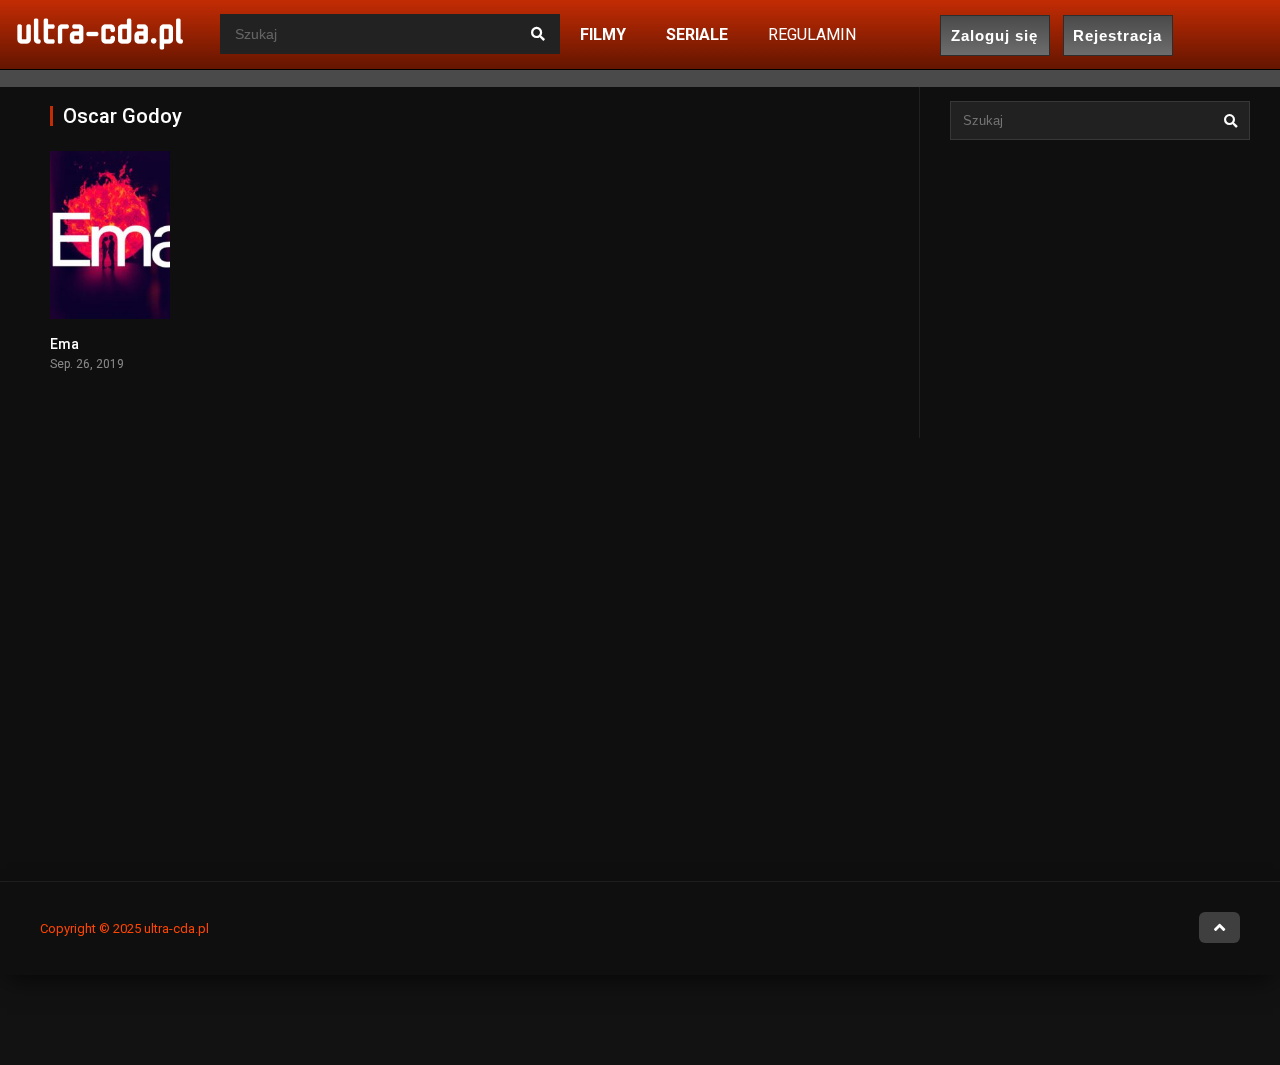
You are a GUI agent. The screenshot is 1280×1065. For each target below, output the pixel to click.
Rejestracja (1117, 35)
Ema (64, 344)
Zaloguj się (994, 35)
